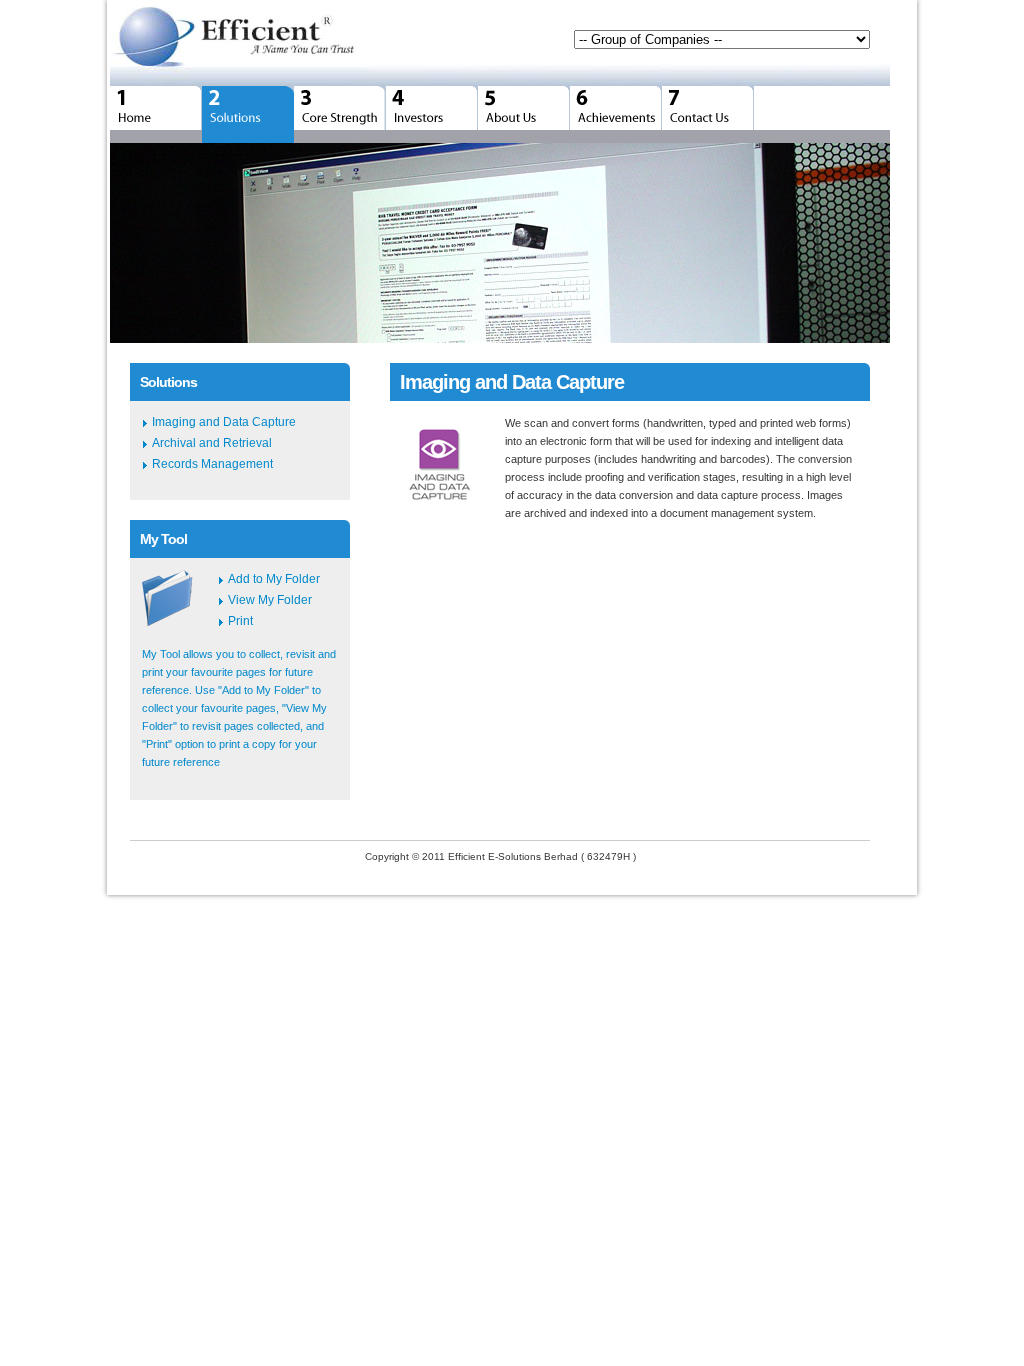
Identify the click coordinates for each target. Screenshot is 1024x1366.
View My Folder (270, 600)
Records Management (212, 464)
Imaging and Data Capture (224, 422)
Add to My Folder (274, 579)
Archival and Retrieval (212, 443)
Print (240, 621)
